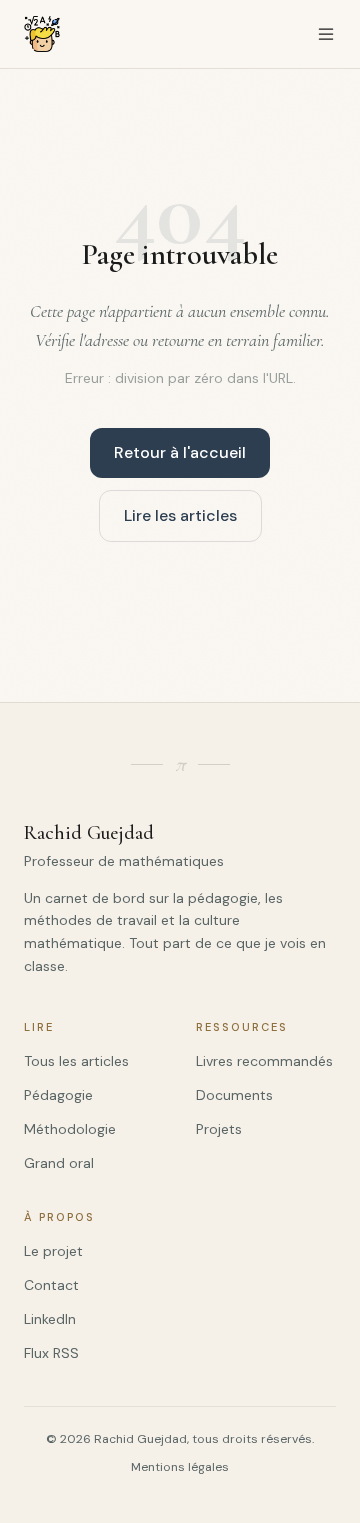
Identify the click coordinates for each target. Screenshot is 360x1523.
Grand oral (59, 1163)
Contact (51, 1285)
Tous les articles (76, 1061)
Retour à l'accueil (180, 452)
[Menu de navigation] (326, 34)
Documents (234, 1095)
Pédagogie (58, 1095)
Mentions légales (180, 1467)
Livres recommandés (264, 1061)
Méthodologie (70, 1129)
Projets (219, 1129)
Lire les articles (180, 515)
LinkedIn (50, 1319)
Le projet (53, 1251)
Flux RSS (51, 1353)
